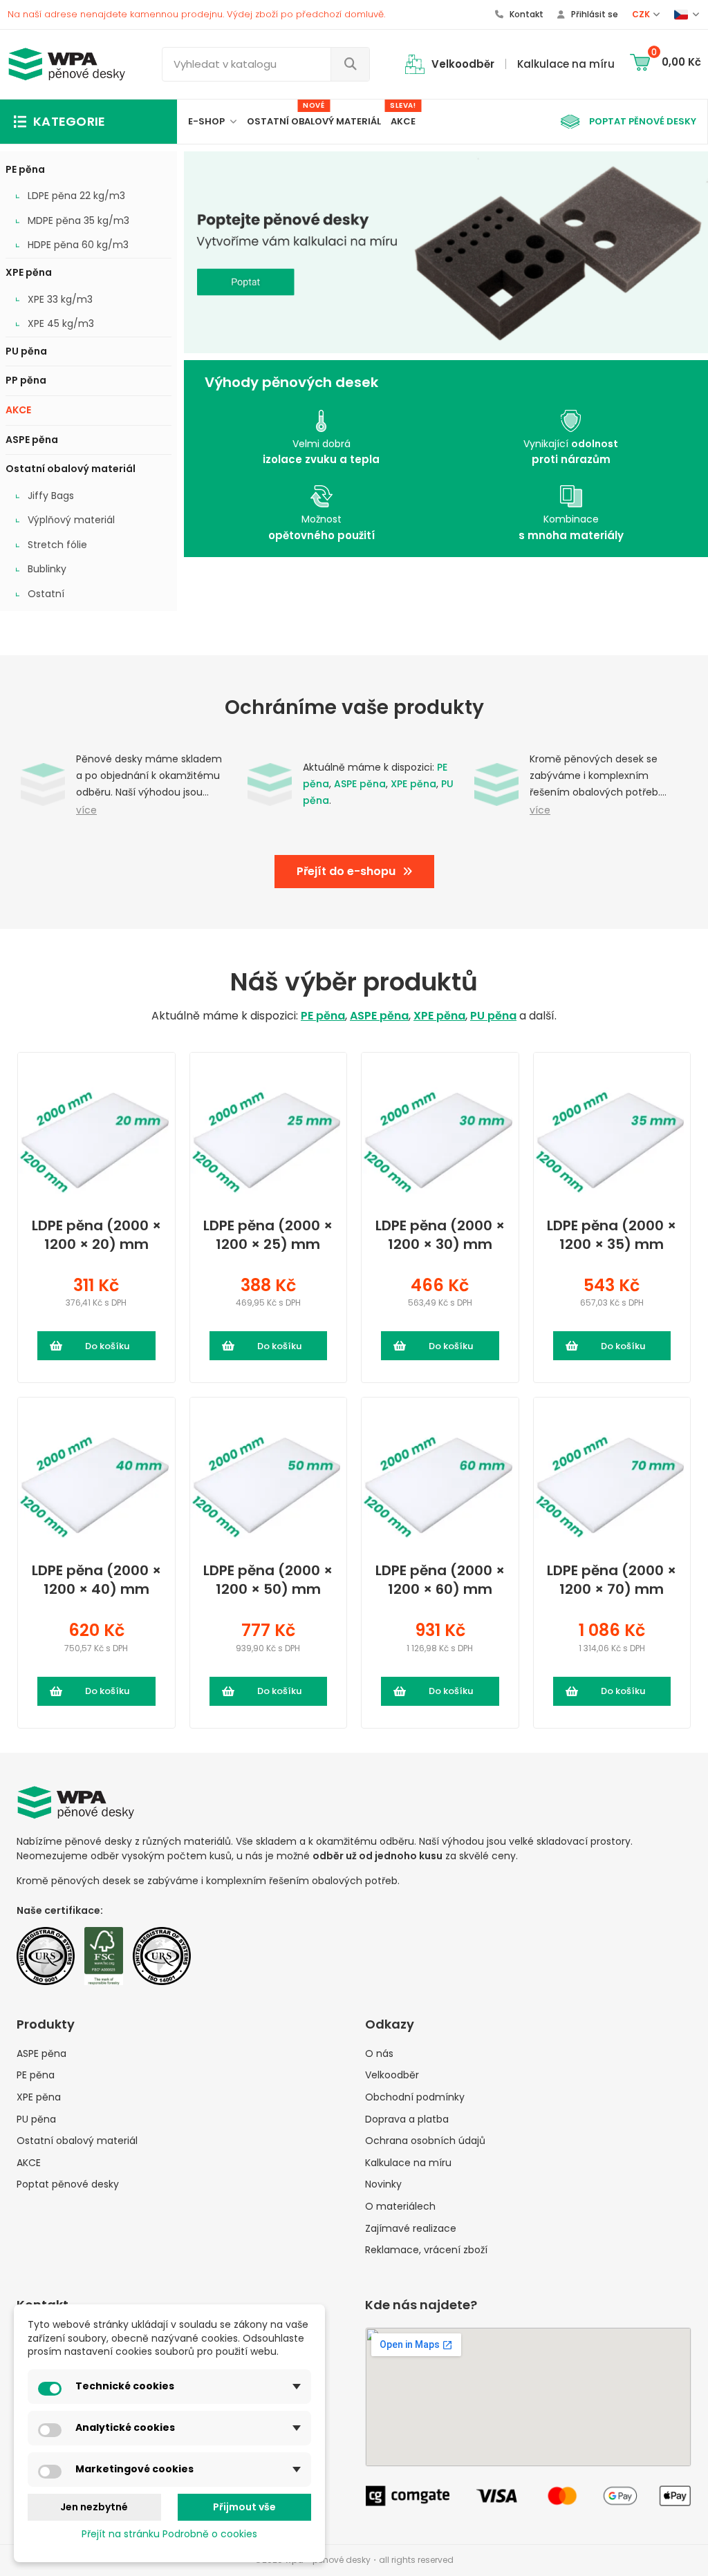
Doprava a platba (407, 2119)
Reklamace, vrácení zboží (426, 2250)
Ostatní (46, 594)
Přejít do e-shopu (346, 871)
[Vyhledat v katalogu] (350, 64)
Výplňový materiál (71, 520)
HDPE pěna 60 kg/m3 (78, 245)
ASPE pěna (32, 440)
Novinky (383, 2184)
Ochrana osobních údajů (425, 2141)
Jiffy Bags (51, 496)
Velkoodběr (392, 2075)
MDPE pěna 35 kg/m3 (78, 221)
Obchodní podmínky (415, 2097)
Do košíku (107, 1346)
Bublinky (47, 569)
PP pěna (26, 380)
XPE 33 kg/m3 (60, 300)
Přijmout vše (244, 2507)
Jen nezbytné (94, 2507)
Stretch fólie (57, 545)
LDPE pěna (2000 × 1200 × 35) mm (612, 1235)
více (86, 810)
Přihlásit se (594, 14)
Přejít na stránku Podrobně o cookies (169, 2534)
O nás (379, 2054)
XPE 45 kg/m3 (61, 324)
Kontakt (525, 14)
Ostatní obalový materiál (71, 469)
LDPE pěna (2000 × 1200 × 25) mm (268, 1235)
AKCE (18, 410)
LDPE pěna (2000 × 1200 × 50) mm (268, 1580)
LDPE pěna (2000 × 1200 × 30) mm (440, 1235)
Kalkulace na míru (408, 2163)
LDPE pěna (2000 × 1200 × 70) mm (612, 1580)
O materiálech (400, 2207)
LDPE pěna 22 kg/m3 (76, 196)
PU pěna (26, 351)
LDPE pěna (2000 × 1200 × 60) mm (440, 1580)
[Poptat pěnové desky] (446, 252)
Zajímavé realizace (411, 2229)
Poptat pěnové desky (68, 2184)
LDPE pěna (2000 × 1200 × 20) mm (96, 1235)
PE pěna (25, 169)
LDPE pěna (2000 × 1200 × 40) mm (96, 1580)
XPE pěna (29, 272)
